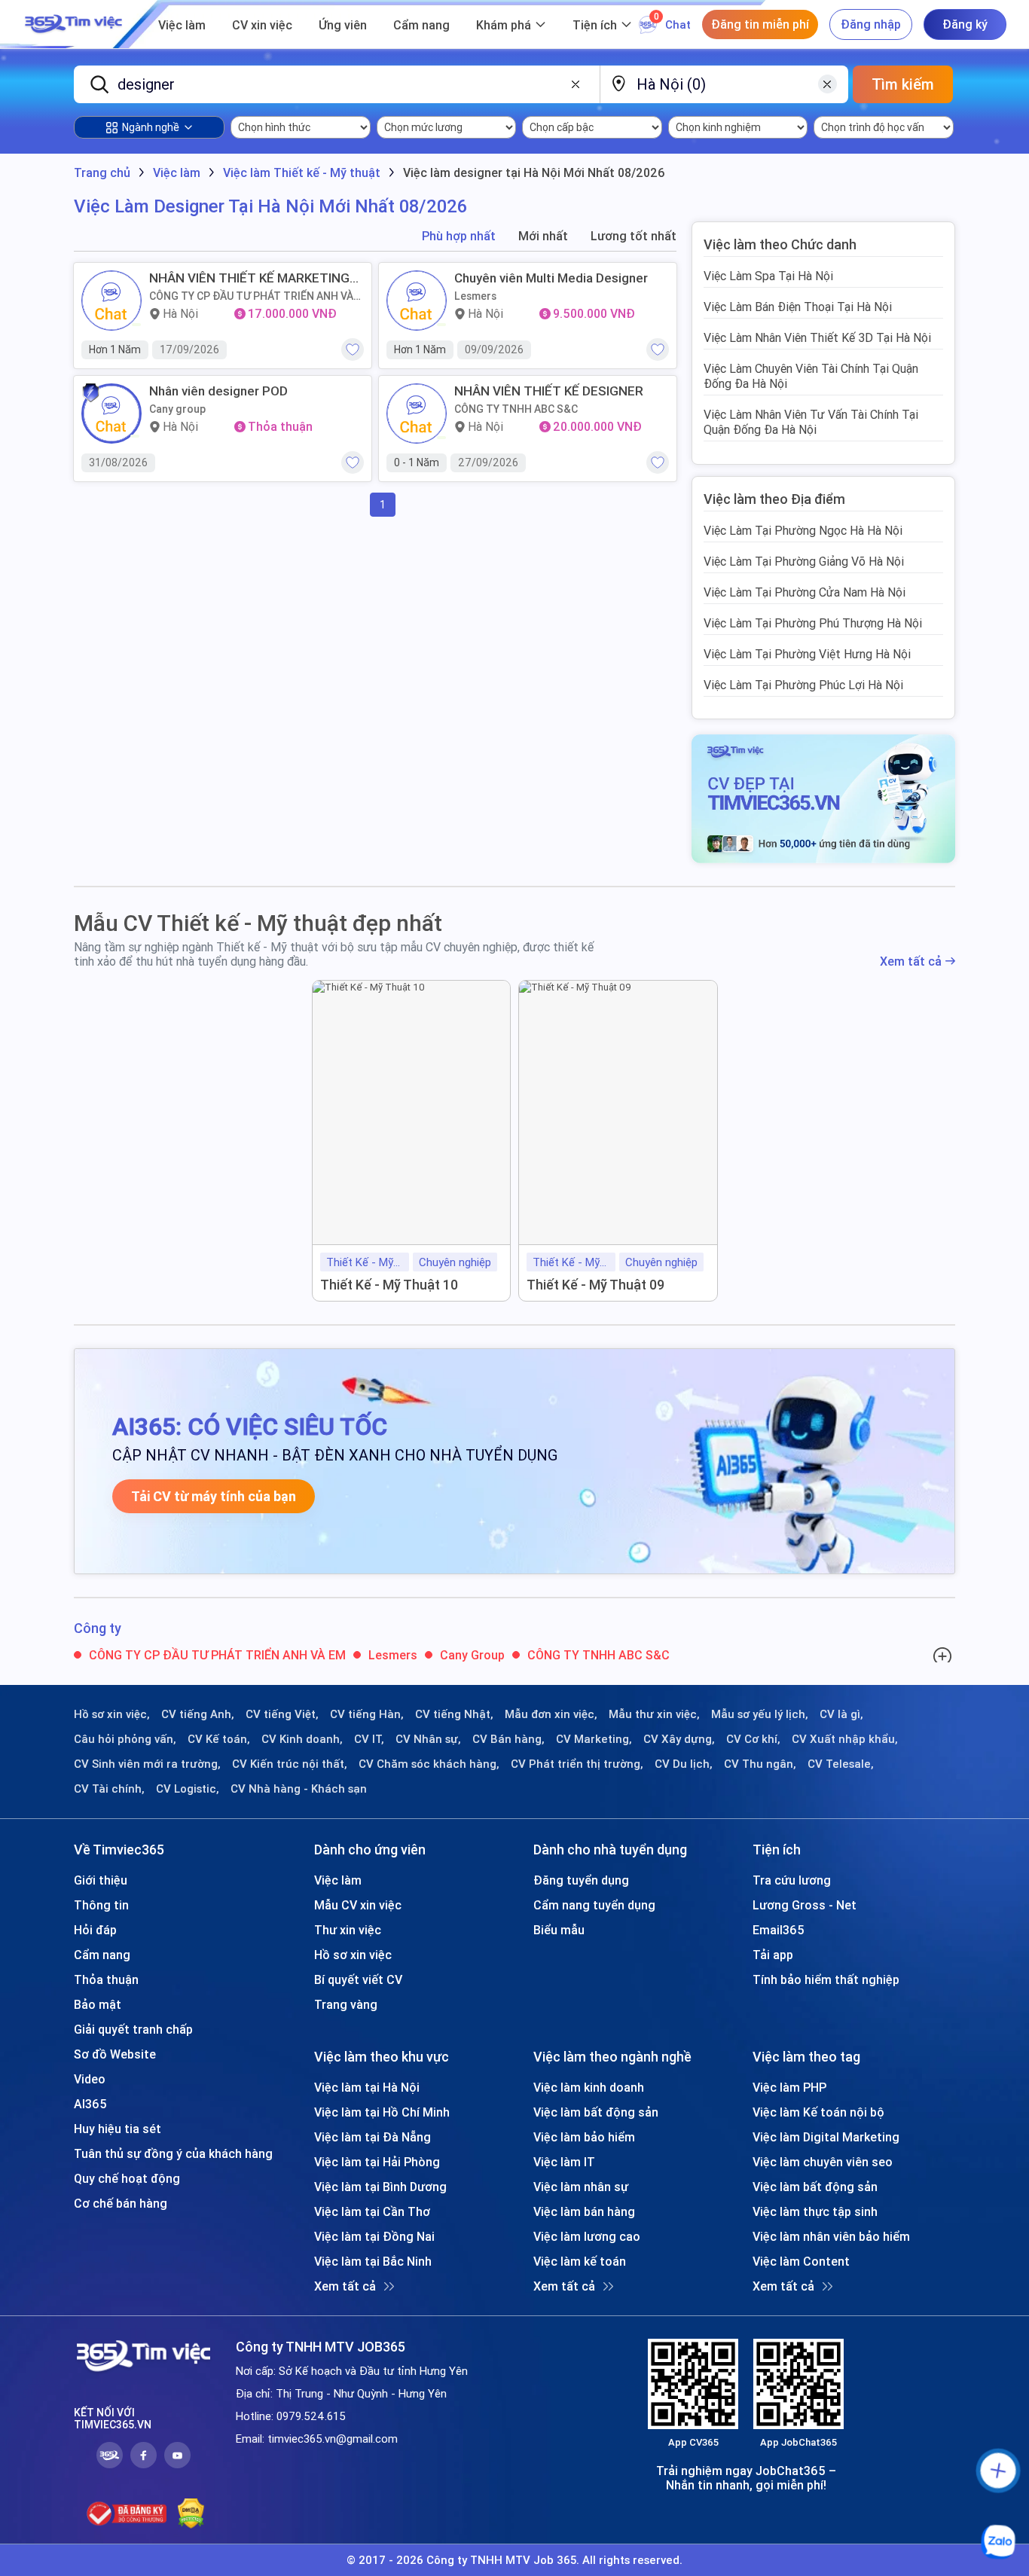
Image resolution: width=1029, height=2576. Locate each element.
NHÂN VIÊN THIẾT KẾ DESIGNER (549, 391)
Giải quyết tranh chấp (133, 2029)
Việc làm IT (564, 2162)
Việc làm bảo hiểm (584, 2137)
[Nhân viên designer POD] (111, 414)
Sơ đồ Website (115, 2054)
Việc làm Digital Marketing (826, 2137)
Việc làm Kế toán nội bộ (818, 2112)
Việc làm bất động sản (596, 2112)
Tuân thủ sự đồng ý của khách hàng (173, 2153)
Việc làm (182, 25)
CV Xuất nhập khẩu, (845, 1739)
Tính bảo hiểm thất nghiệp (826, 1979)
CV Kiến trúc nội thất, (290, 1764)
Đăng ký (965, 24)
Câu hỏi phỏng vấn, (125, 1739)
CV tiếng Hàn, (367, 1714)
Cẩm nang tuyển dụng (594, 1905)
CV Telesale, (841, 1764)
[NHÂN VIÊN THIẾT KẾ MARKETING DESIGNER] (111, 301)
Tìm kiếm (903, 84)
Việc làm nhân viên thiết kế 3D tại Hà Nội (817, 337)
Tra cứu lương (792, 1880)
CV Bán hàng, (508, 1739)
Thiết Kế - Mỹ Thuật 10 (389, 1285)
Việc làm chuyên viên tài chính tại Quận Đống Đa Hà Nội (811, 376)
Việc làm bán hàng (584, 2211)
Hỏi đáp (95, 1930)
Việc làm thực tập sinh (815, 2211)
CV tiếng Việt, (282, 1714)
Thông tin (101, 1905)
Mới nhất (543, 236)
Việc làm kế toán (580, 2261)
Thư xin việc (348, 1930)
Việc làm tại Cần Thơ (372, 2211)
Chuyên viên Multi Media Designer (551, 278)
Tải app (773, 1955)
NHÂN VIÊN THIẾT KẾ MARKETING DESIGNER (249, 278)
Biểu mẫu (559, 1930)
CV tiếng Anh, (198, 1714)
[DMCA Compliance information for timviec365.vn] (191, 2513)
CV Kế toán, (219, 1739)
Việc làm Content (801, 2261)
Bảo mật (98, 2004)
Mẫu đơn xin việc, (551, 1714)
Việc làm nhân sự (581, 2187)
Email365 (779, 1930)
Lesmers (475, 296)
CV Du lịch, (684, 1764)
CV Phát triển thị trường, (577, 1764)
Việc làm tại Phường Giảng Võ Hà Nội (804, 561)
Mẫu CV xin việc (358, 1905)
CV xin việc (262, 25)
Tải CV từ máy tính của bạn (214, 1496)
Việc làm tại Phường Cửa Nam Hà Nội (805, 592)
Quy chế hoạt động (127, 2178)
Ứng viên (343, 25)
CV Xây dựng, (679, 1739)
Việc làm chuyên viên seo (823, 2162)
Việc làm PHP (789, 2087)
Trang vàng (346, 2004)
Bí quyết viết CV (358, 1979)
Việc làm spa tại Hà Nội (768, 276)
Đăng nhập (871, 24)
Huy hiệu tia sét (118, 2129)
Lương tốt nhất (634, 236)
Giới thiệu (101, 1880)
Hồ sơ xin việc (353, 1955)
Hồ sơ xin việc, (112, 1714)
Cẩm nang (421, 25)
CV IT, (369, 1739)
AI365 (90, 2104)
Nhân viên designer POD (218, 391)
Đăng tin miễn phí (760, 24)
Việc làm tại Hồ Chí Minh (382, 2112)
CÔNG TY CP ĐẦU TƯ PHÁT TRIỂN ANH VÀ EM (251, 296)
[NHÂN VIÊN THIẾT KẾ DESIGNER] (417, 414)
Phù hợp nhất (459, 236)
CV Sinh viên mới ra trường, (147, 1764)
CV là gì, (841, 1714)
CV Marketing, (594, 1739)
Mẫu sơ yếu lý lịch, (760, 1714)
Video (90, 2079)
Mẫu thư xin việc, (654, 1714)
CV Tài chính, (109, 1789)
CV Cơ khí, (753, 1739)
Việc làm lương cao (587, 2236)
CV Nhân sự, (428, 1739)
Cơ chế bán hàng (121, 2203)
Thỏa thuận (106, 1979)
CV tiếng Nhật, (454, 1714)
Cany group (177, 409)
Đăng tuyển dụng (581, 1880)
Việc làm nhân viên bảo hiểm (831, 2236)
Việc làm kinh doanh (589, 2087)
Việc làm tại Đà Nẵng (373, 2137)
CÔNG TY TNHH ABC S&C (516, 409)
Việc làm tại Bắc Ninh (373, 2261)
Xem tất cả (911, 961)
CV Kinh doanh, (302, 1739)
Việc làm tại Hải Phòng (377, 2162)
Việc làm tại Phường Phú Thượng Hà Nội (813, 623)
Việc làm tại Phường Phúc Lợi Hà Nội (803, 685)
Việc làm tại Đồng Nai (374, 2236)
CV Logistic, (188, 1789)
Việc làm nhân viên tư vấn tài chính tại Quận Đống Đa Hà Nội (811, 422)
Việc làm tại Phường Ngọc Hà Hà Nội (803, 530)
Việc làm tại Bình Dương (380, 2187)
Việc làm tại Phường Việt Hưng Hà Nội (807, 654)
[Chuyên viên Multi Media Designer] (417, 301)
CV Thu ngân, (760, 1764)
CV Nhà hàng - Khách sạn (299, 1789)
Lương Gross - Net (805, 1905)
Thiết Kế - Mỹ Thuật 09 (595, 1285)
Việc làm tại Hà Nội (367, 2087)
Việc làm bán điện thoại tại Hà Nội (798, 307)
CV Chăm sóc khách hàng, (429, 1764)
